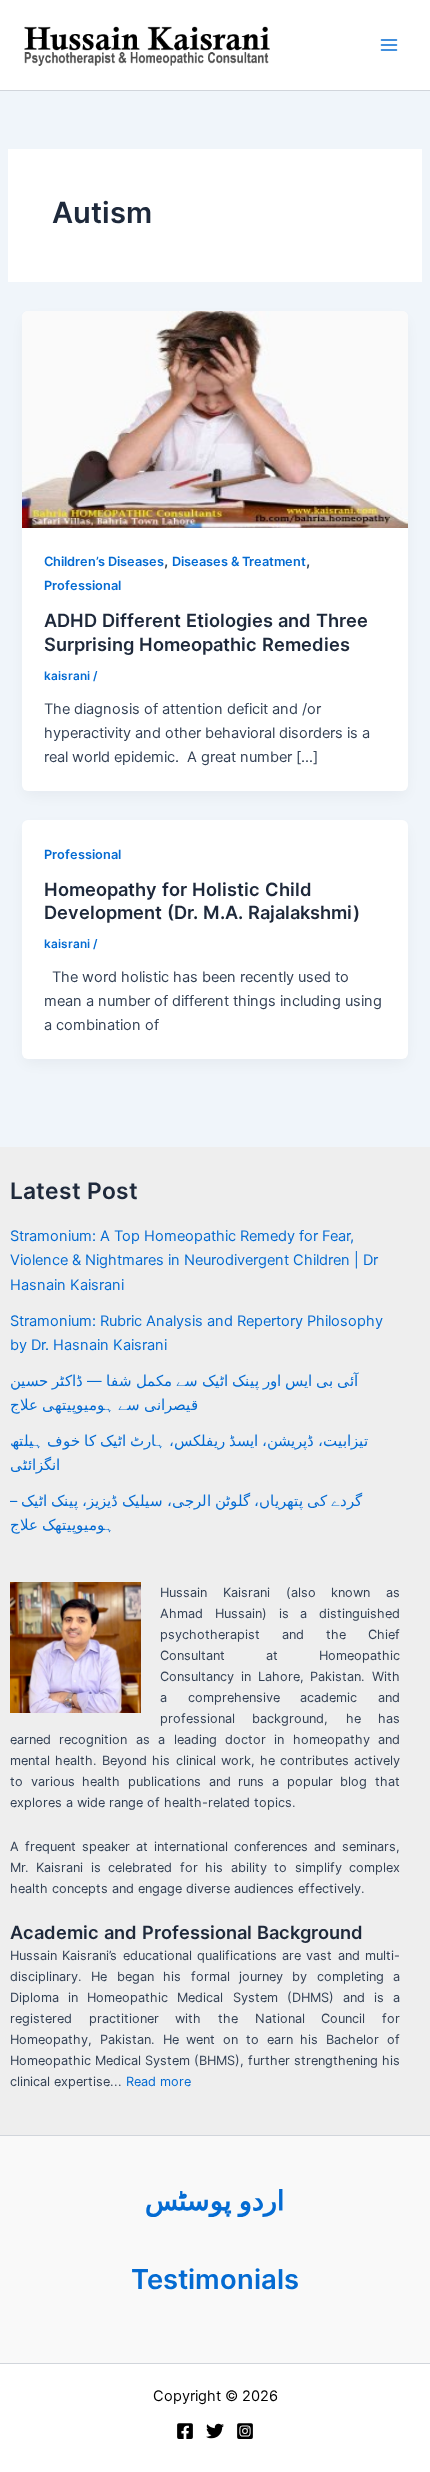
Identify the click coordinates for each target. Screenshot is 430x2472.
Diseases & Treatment (239, 561)
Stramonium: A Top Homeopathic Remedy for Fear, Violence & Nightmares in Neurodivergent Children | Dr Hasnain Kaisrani (194, 1260)
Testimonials (215, 2279)
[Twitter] (215, 2431)
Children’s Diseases (104, 561)
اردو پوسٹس (215, 2200)
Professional (82, 585)
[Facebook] (185, 2431)
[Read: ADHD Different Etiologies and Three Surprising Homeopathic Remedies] (214, 418)
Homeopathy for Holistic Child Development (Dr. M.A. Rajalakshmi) (202, 901)
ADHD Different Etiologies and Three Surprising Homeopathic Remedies (206, 632)
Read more (158, 2081)
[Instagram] (245, 2431)
